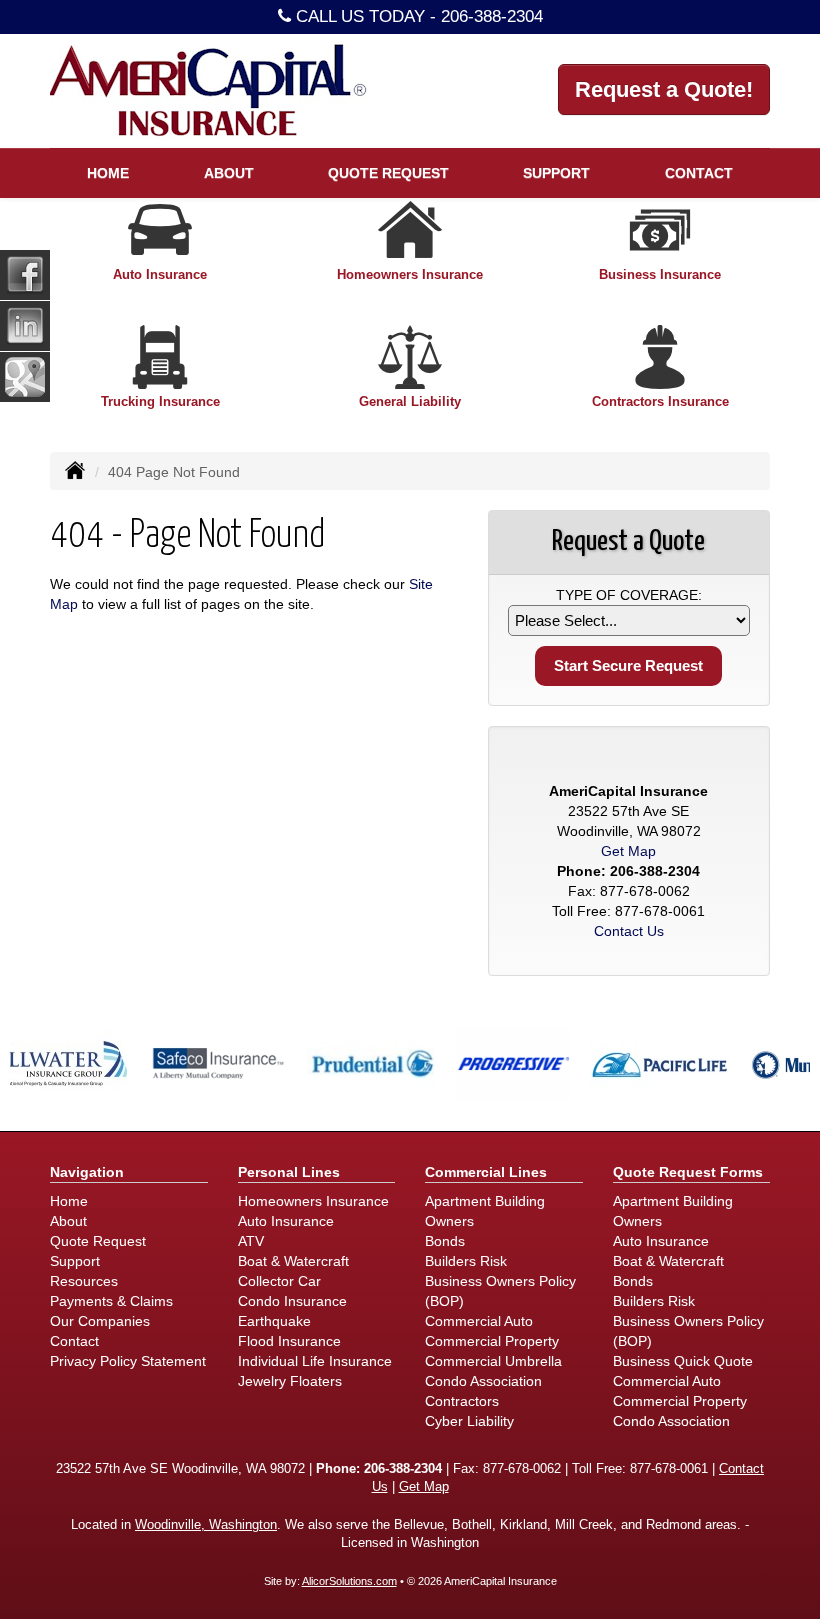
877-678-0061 (660, 911)
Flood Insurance (289, 1341)
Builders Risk (466, 1261)
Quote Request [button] (388, 173)
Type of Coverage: (629, 595)
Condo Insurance (292, 1301)
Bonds (445, 1241)
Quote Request (98, 1241)
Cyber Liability (469, 1421)
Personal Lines (289, 1172)
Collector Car (279, 1281)
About (68, 1221)
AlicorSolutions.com (349, 1581)
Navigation (87, 1172)
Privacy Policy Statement (128, 1361)
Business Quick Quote (683, 1361)
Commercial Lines (486, 1172)
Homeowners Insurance (313, 1201)
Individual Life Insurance (315, 1361)
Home (108, 173)
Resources (84, 1281)
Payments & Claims (111, 1301)
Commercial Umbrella (493, 1361)
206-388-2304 (492, 16)
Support (75, 1261)
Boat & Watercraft (293, 1261)
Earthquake (274, 1321)
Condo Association (483, 1381)
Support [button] (556, 173)
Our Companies (100, 1321)
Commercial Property (492, 1341)
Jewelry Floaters (290, 1381)
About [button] (229, 173)
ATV (251, 1241)
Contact (699, 173)
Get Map (628, 851)
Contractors (462, 1401)
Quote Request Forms (688, 1172)
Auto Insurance (286, 1221)
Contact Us (629, 931)
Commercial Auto (479, 1321)
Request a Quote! (664, 89)
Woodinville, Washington (206, 1525)
